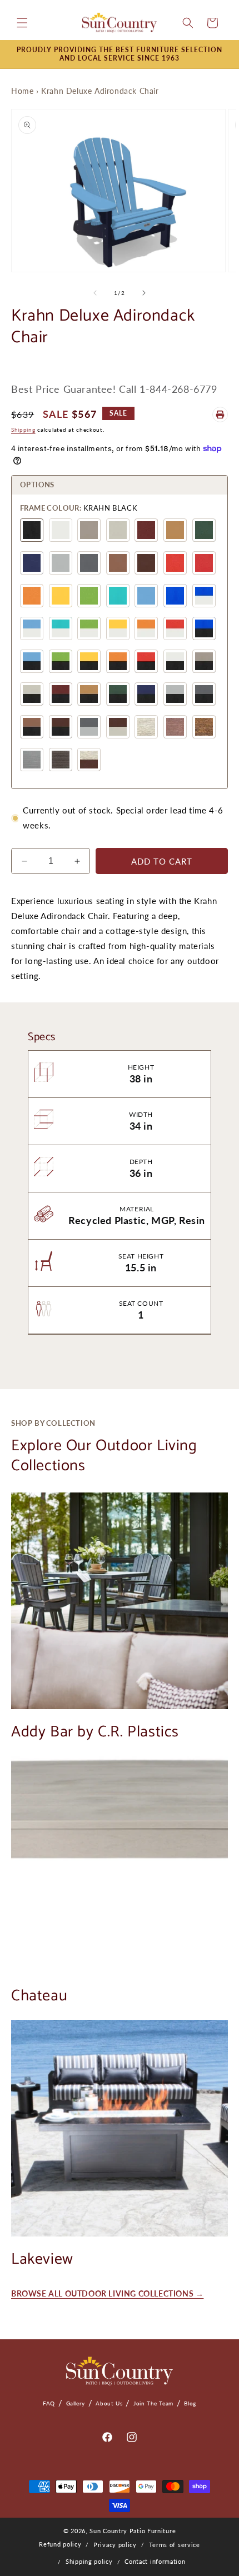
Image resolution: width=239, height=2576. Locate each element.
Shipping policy (89, 2561)
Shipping (23, 430)
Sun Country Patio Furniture (133, 2531)
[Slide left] (95, 293)
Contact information (155, 2561)
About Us (109, 2403)
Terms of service (175, 2545)
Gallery (76, 2403)
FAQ (49, 2403)
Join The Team (153, 2403)
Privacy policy (115, 2545)
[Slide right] (144, 293)
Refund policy (60, 2544)
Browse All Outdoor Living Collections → (107, 2293)
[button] (22, 23)
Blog (190, 2403)
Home (22, 91)
